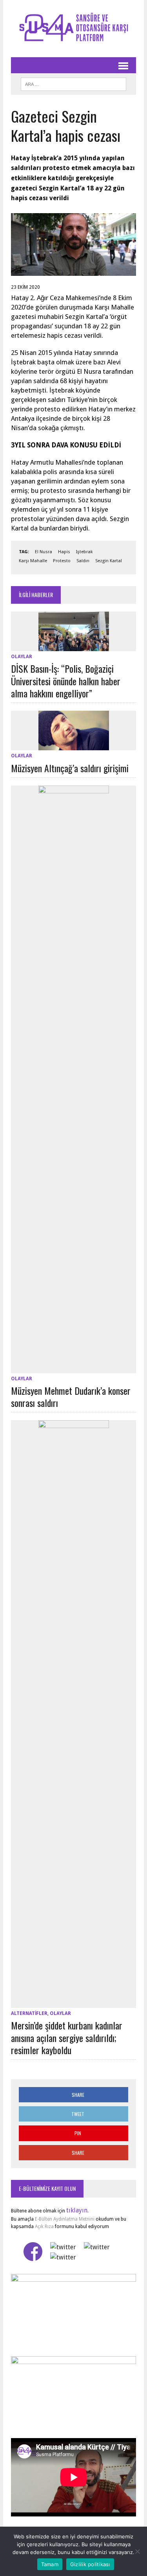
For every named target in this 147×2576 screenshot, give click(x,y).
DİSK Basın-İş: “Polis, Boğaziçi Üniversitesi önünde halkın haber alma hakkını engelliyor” (66, 681)
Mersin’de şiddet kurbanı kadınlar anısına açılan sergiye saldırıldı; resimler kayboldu (67, 2037)
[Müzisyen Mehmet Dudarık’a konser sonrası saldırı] (74, 1368)
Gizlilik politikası (90, 2564)
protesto (62, 561)
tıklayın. (77, 2210)
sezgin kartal (109, 561)
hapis (64, 552)
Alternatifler (29, 2013)
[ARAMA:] (73, 83)
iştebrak (84, 552)
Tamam (50, 2564)
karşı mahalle (33, 561)
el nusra (44, 552)
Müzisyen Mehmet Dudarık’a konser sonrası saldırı (71, 1397)
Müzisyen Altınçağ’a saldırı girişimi (70, 768)
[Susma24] (73, 29)
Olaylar (22, 657)
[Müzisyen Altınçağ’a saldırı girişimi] (74, 745)
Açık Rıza (44, 2227)
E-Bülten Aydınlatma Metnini (65, 2219)
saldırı (83, 561)
